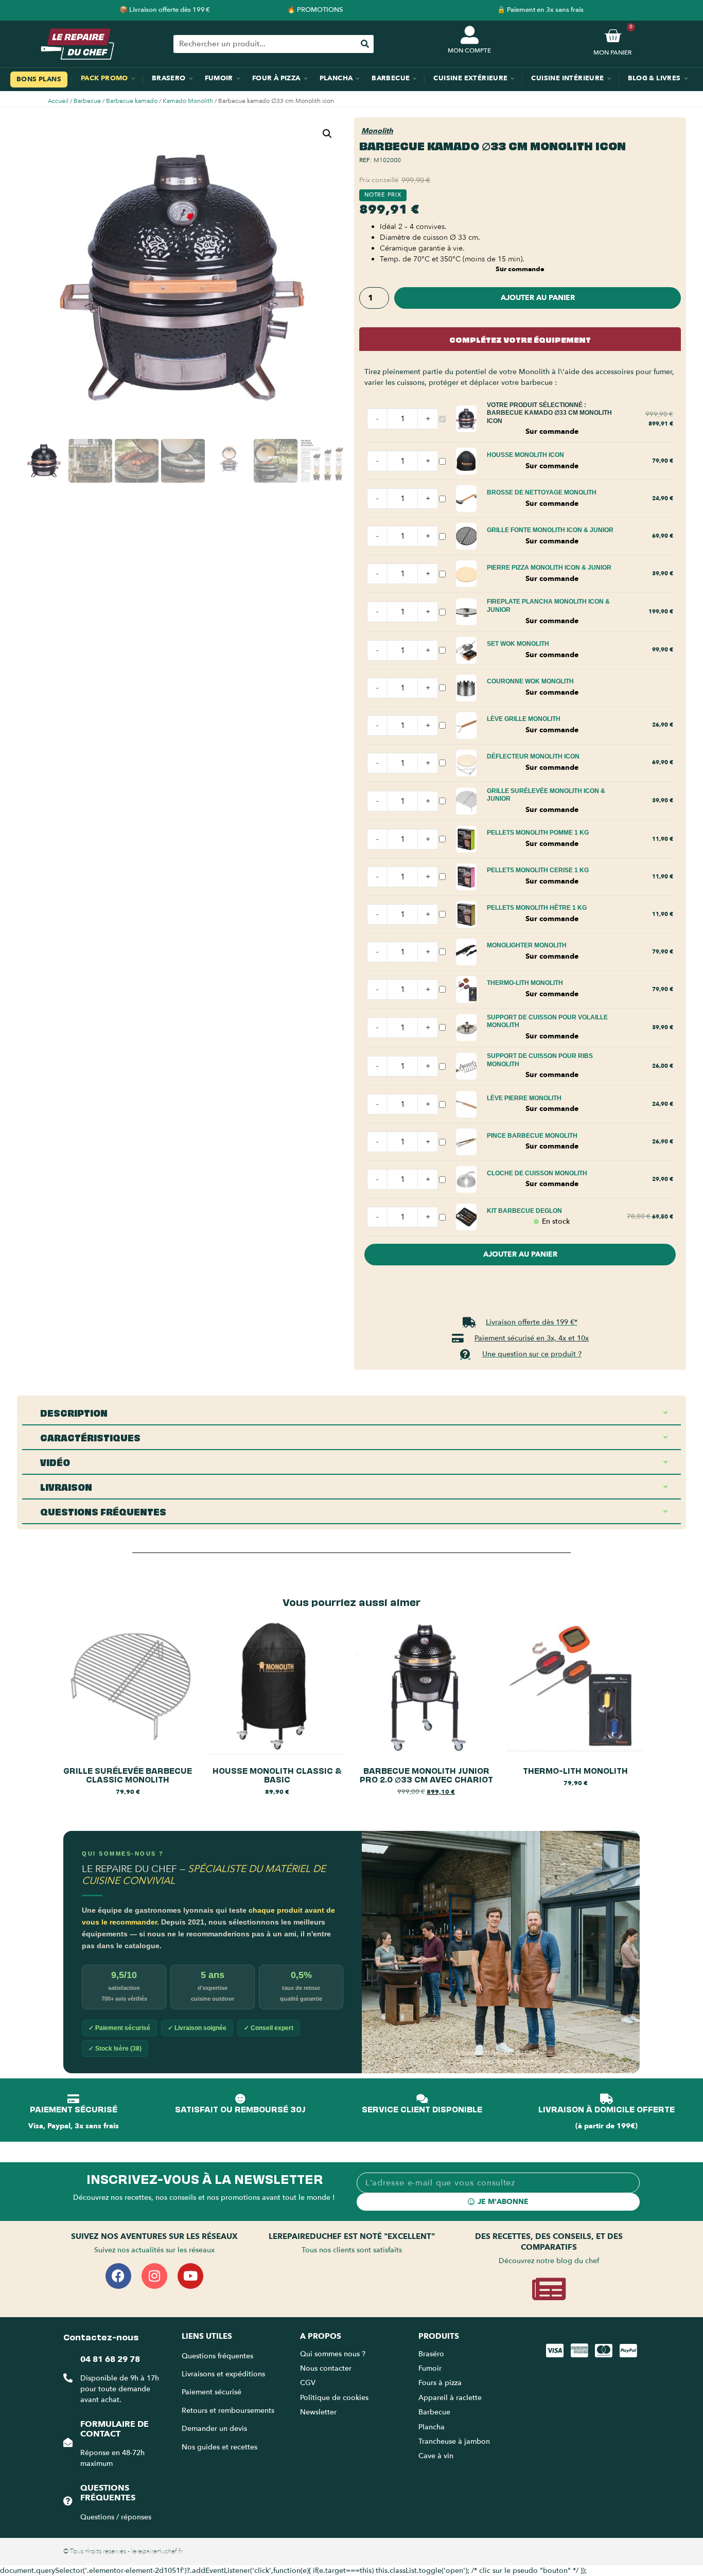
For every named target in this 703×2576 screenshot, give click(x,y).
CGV (308, 2383)
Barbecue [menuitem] (391, 78)
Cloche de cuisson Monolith (537, 1173)
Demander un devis (214, 2429)
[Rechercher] (365, 44)
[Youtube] (190, 2276)
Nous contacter (326, 2368)
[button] (327, 134)
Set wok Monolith (518, 644)
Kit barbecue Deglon (524, 1211)
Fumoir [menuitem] (219, 78)
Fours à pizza (440, 2383)
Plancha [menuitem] (336, 78)
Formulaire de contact (115, 2429)
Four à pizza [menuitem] (276, 78)
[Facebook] (118, 2276)
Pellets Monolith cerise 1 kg (538, 870)
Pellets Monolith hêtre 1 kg (537, 908)
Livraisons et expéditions (223, 2374)
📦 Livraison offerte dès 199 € (165, 10)
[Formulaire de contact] (68, 2442)
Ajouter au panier (538, 298)
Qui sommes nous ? (334, 2354)
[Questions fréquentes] (68, 2501)
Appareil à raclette (451, 2398)
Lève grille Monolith (524, 719)
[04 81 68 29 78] (68, 2378)
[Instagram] (154, 2276)
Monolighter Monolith (527, 945)
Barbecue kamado (132, 101)
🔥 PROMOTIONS (315, 10)
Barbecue (87, 101)
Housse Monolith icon (525, 455)
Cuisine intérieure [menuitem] (567, 78)
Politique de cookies (334, 2398)
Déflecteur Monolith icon (533, 756)
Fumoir (430, 2368)
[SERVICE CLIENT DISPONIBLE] (422, 2099)
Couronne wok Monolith (530, 681)
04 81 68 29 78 (110, 2359)
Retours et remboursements (228, 2411)
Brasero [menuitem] (169, 78)
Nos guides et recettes (219, 2447)
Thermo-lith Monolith (525, 983)
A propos (321, 2336)
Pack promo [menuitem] (104, 78)
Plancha (432, 2427)
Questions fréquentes (108, 2493)
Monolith (377, 131)
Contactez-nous (101, 2336)
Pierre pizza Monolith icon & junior (549, 568)
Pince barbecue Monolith (532, 1136)
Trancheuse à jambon (454, 2441)
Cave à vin (436, 2456)
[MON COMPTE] (470, 35)
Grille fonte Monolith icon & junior (550, 530)
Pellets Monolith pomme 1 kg (538, 833)
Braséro (431, 2354)
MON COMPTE (469, 50)
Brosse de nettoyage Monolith (542, 492)
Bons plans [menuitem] (39, 79)
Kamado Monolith (188, 101)
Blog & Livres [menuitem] (654, 78)
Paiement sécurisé (212, 2392)
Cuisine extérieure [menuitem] (470, 78)
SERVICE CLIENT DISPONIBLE (422, 2109)
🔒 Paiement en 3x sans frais (540, 10)
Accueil (58, 101)
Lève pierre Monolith (524, 1098)
